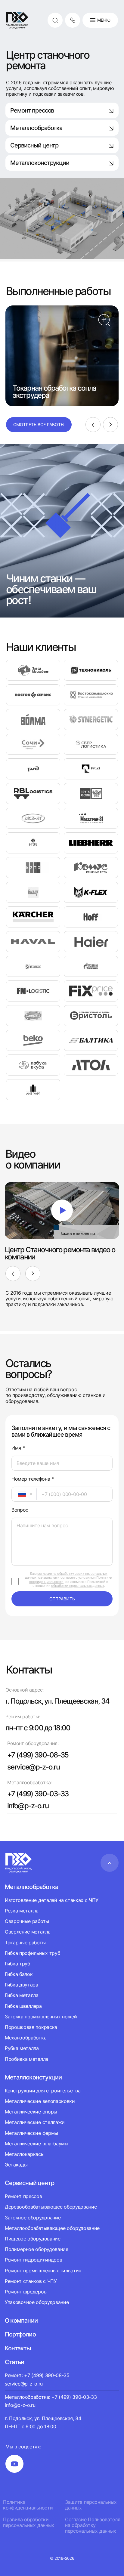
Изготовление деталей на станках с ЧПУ (52, 1900)
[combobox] (24, 1494)
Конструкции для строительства (43, 2091)
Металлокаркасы (25, 2154)
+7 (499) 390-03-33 (38, 1794)
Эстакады (16, 2165)
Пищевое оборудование (33, 2239)
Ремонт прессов (32, 110)
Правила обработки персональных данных (29, 2522)
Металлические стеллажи (35, 2122)
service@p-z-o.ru (33, 1767)
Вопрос (20, 1510)
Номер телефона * (33, 1479)
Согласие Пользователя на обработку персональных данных (93, 2525)
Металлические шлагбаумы (37, 2144)
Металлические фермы (31, 2133)
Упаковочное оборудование (37, 2302)
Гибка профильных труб (32, 1953)
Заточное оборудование (33, 2218)
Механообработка (26, 2038)
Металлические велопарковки (40, 2101)
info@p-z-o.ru (28, 1806)
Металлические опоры (31, 2112)
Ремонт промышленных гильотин (43, 2271)
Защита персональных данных (91, 2505)
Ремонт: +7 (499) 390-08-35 (37, 2375)
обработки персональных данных (77, 1586)
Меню (104, 20)
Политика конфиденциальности (28, 2505)
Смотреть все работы (39, 424)
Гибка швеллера (23, 2006)
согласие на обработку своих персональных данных (66, 1576)
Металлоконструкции (40, 163)
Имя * (18, 1448)
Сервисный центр (34, 145)
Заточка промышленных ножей (41, 2017)
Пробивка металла (26, 2059)
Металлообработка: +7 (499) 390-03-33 (51, 2397)
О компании (21, 2321)
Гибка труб (17, 1964)
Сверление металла (28, 1932)
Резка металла (22, 1911)
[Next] (110, 425)
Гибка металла (22, 1995)
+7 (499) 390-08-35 (38, 1755)
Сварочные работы (27, 1921)
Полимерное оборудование (37, 2249)
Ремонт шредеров (26, 2292)
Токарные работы (25, 1943)
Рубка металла (22, 2048)
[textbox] (19, 1494)
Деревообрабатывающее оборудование (51, 2207)
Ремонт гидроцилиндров (33, 2260)
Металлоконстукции (33, 2077)
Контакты (18, 2348)
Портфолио (20, 2334)
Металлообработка (36, 128)
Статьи (14, 2362)
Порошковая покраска (31, 2027)
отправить (62, 1599)
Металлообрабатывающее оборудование (52, 2228)
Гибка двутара (22, 1985)
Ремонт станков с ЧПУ (31, 2281)
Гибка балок (19, 1974)
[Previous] (93, 425)
